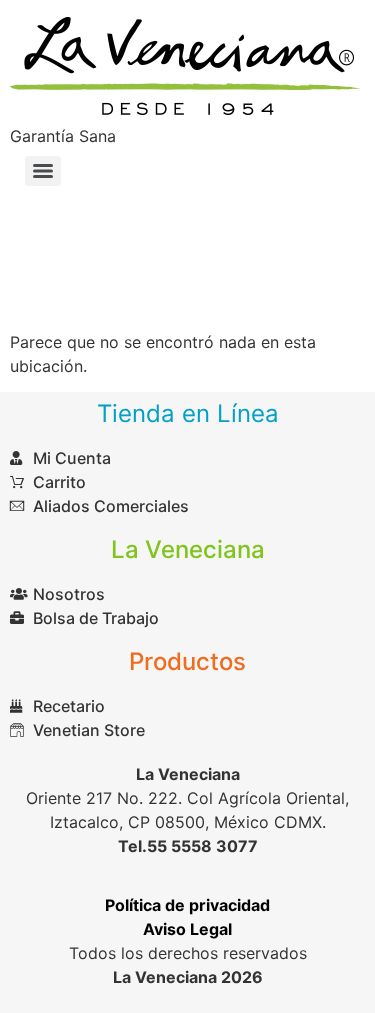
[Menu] (43, 171)
